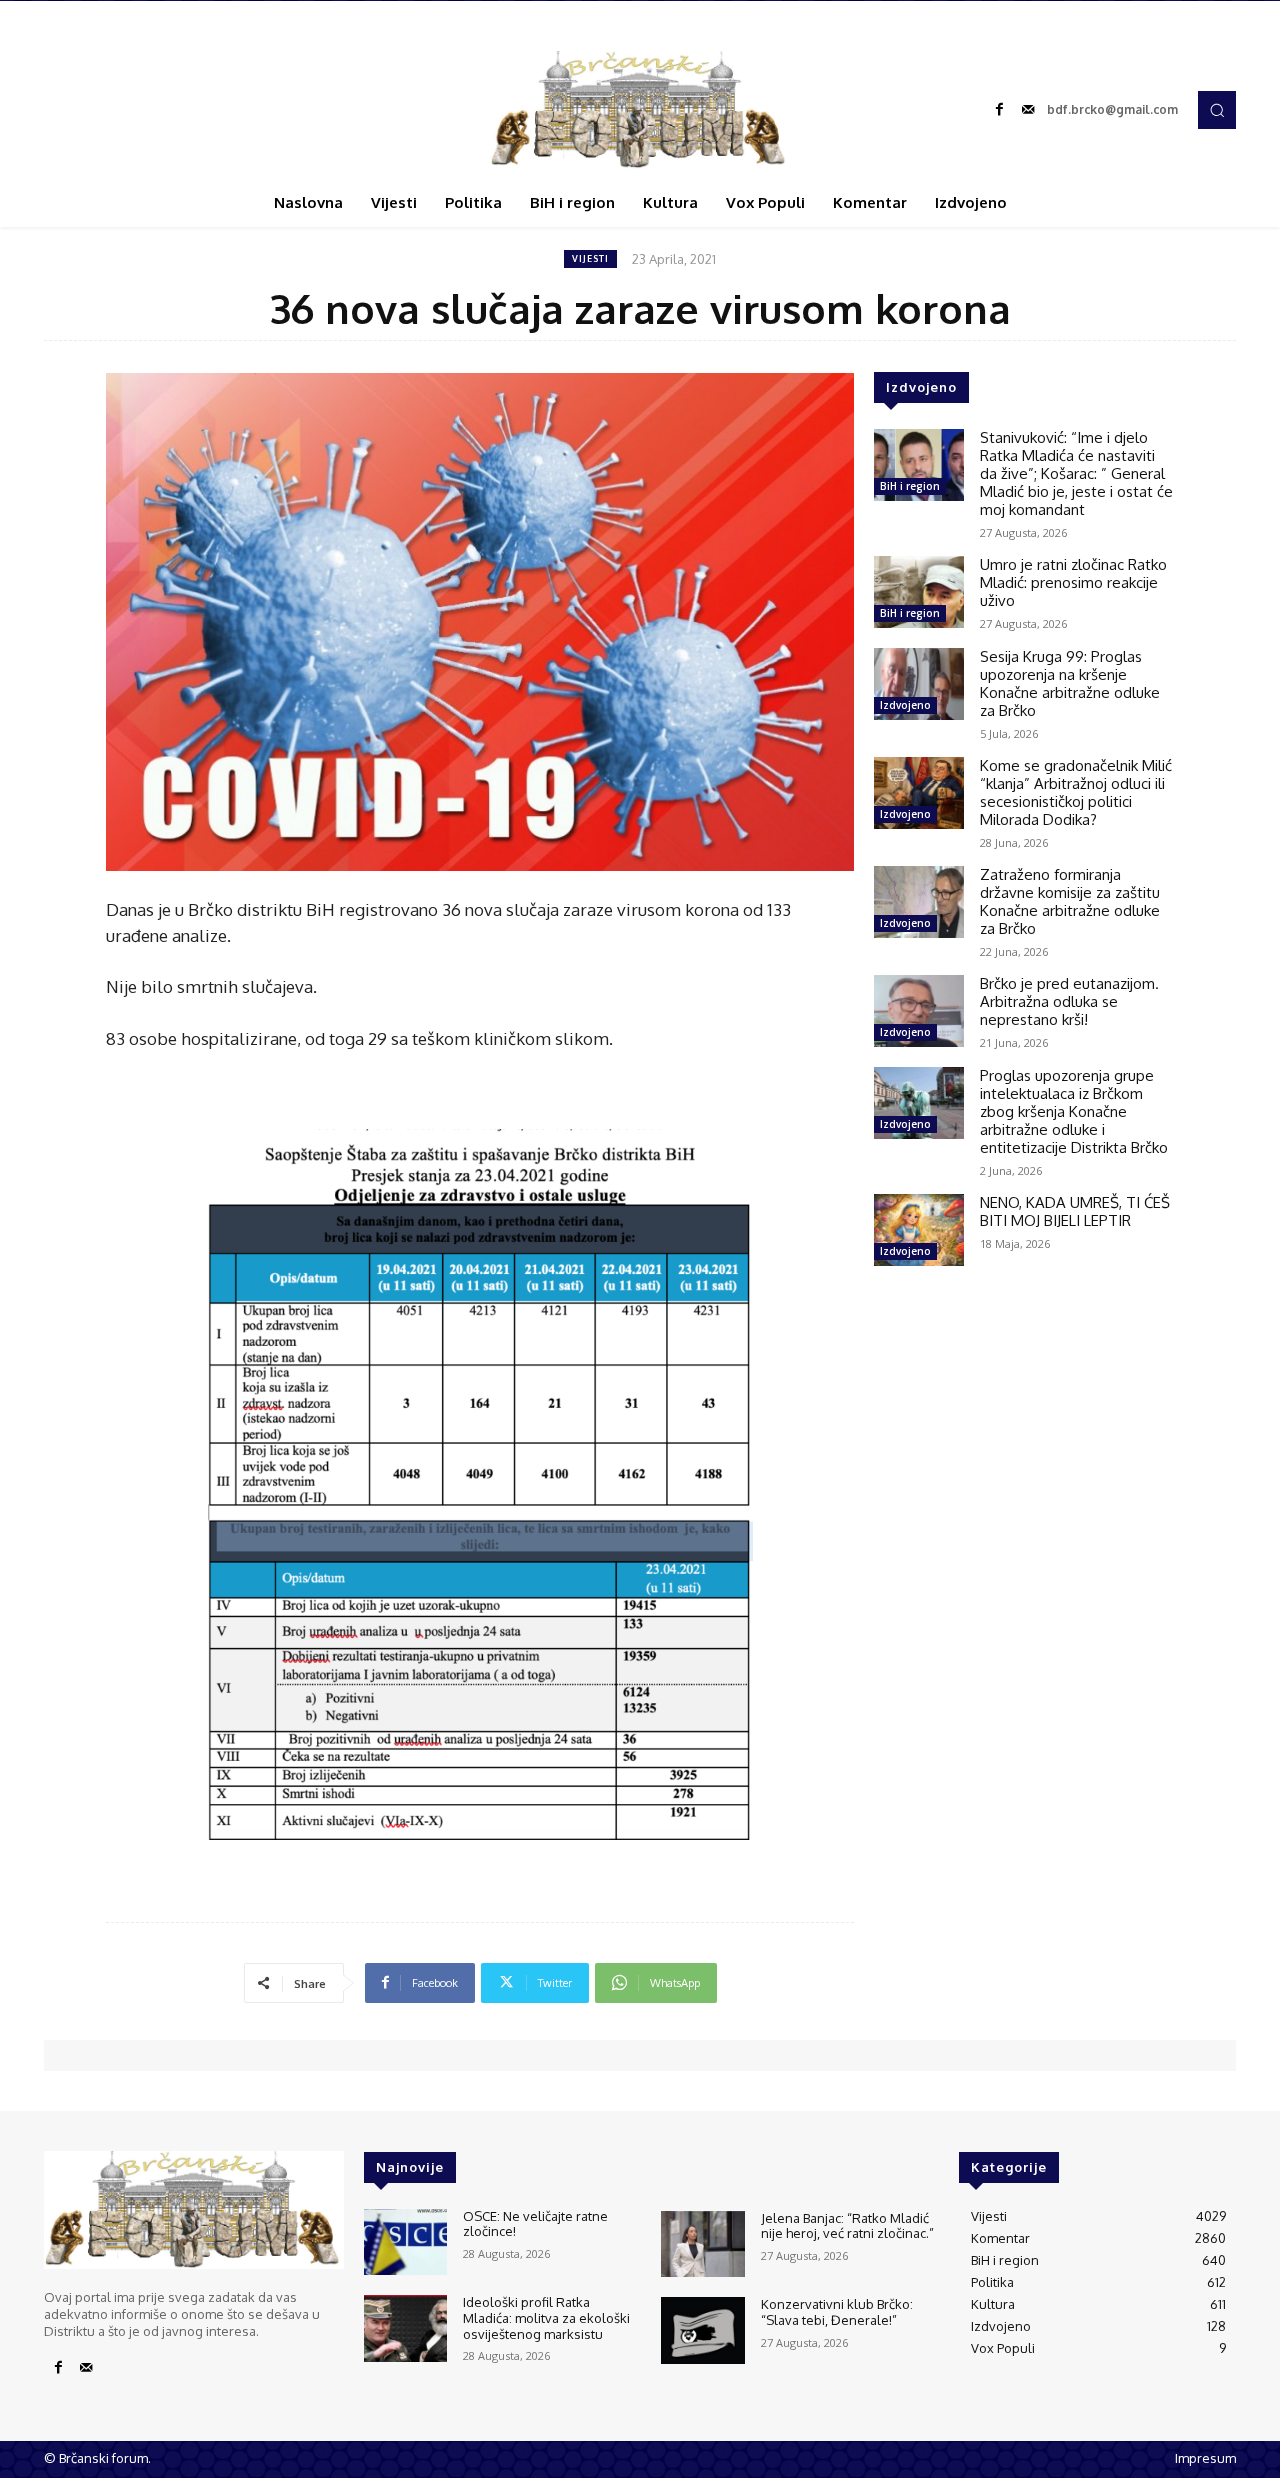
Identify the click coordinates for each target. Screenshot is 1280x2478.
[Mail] (1028, 110)
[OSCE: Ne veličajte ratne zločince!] (405, 2242)
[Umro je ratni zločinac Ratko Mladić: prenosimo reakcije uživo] (919, 592)
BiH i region (910, 486)
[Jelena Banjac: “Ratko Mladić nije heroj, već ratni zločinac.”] (702, 2244)
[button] (1217, 110)
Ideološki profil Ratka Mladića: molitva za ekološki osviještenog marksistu (546, 2317)
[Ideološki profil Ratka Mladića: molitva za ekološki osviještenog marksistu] (405, 2328)
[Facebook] (1000, 110)
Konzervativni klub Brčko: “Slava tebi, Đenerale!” (837, 2312)
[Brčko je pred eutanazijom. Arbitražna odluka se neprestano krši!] (919, 1011)
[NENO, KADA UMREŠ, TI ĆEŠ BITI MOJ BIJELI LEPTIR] (919, 1230)
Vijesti (590, 258)
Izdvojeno (905, 705)
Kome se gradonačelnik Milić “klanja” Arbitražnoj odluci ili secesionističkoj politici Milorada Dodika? (1076, 792)
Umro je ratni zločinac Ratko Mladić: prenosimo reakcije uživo (1073, 582)
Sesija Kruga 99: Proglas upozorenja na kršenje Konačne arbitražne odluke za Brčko (1070, 683)
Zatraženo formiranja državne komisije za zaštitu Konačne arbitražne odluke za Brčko (1070, 901)
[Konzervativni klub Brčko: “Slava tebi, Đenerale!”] (702, 2330)
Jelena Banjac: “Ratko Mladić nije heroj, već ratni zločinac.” (847, 2226)
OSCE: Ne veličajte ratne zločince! (535, 2224)
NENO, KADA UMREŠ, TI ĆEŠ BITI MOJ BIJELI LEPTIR (1075, 1211)
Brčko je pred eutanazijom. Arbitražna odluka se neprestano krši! (1069, 1001)
